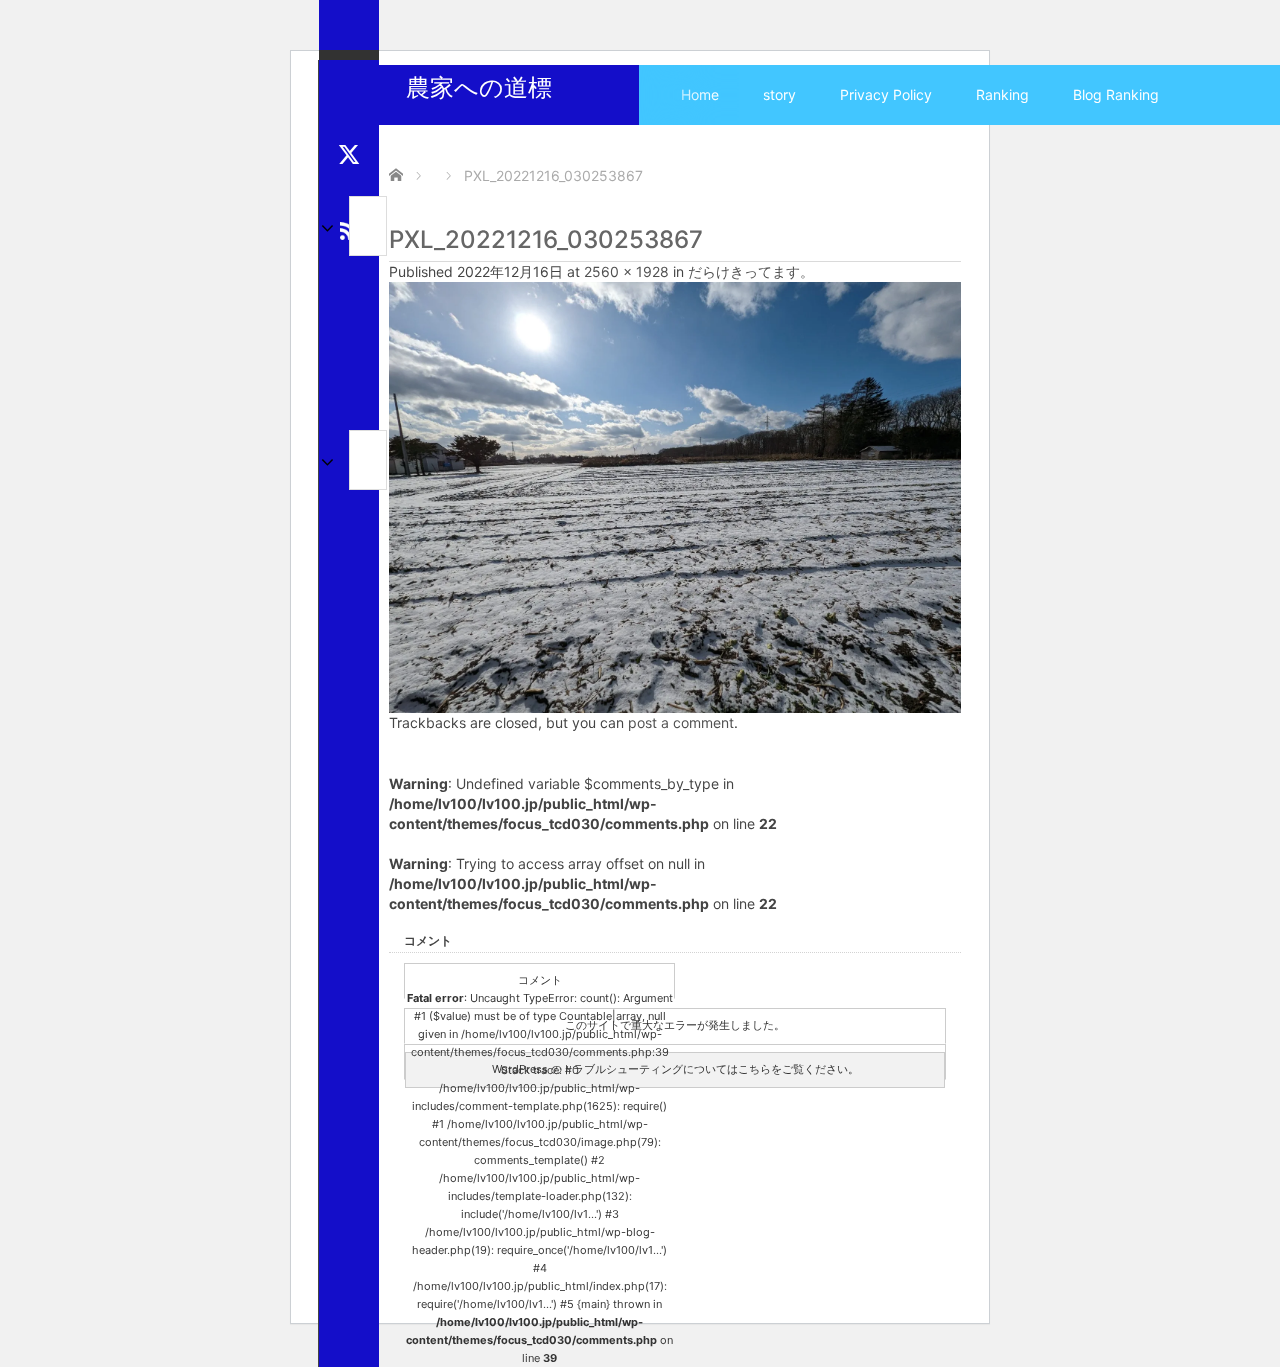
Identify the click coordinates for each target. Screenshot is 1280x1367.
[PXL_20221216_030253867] (675, 495)
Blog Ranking (1116, 94)
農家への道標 (479, 87)
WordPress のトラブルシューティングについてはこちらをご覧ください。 (675, 1069)
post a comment (681, 722)
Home (700, 94)
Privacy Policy (886, 94)
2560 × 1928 (626, 271)
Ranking (1002, 94)
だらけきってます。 (751, 271)
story (779, 94)
